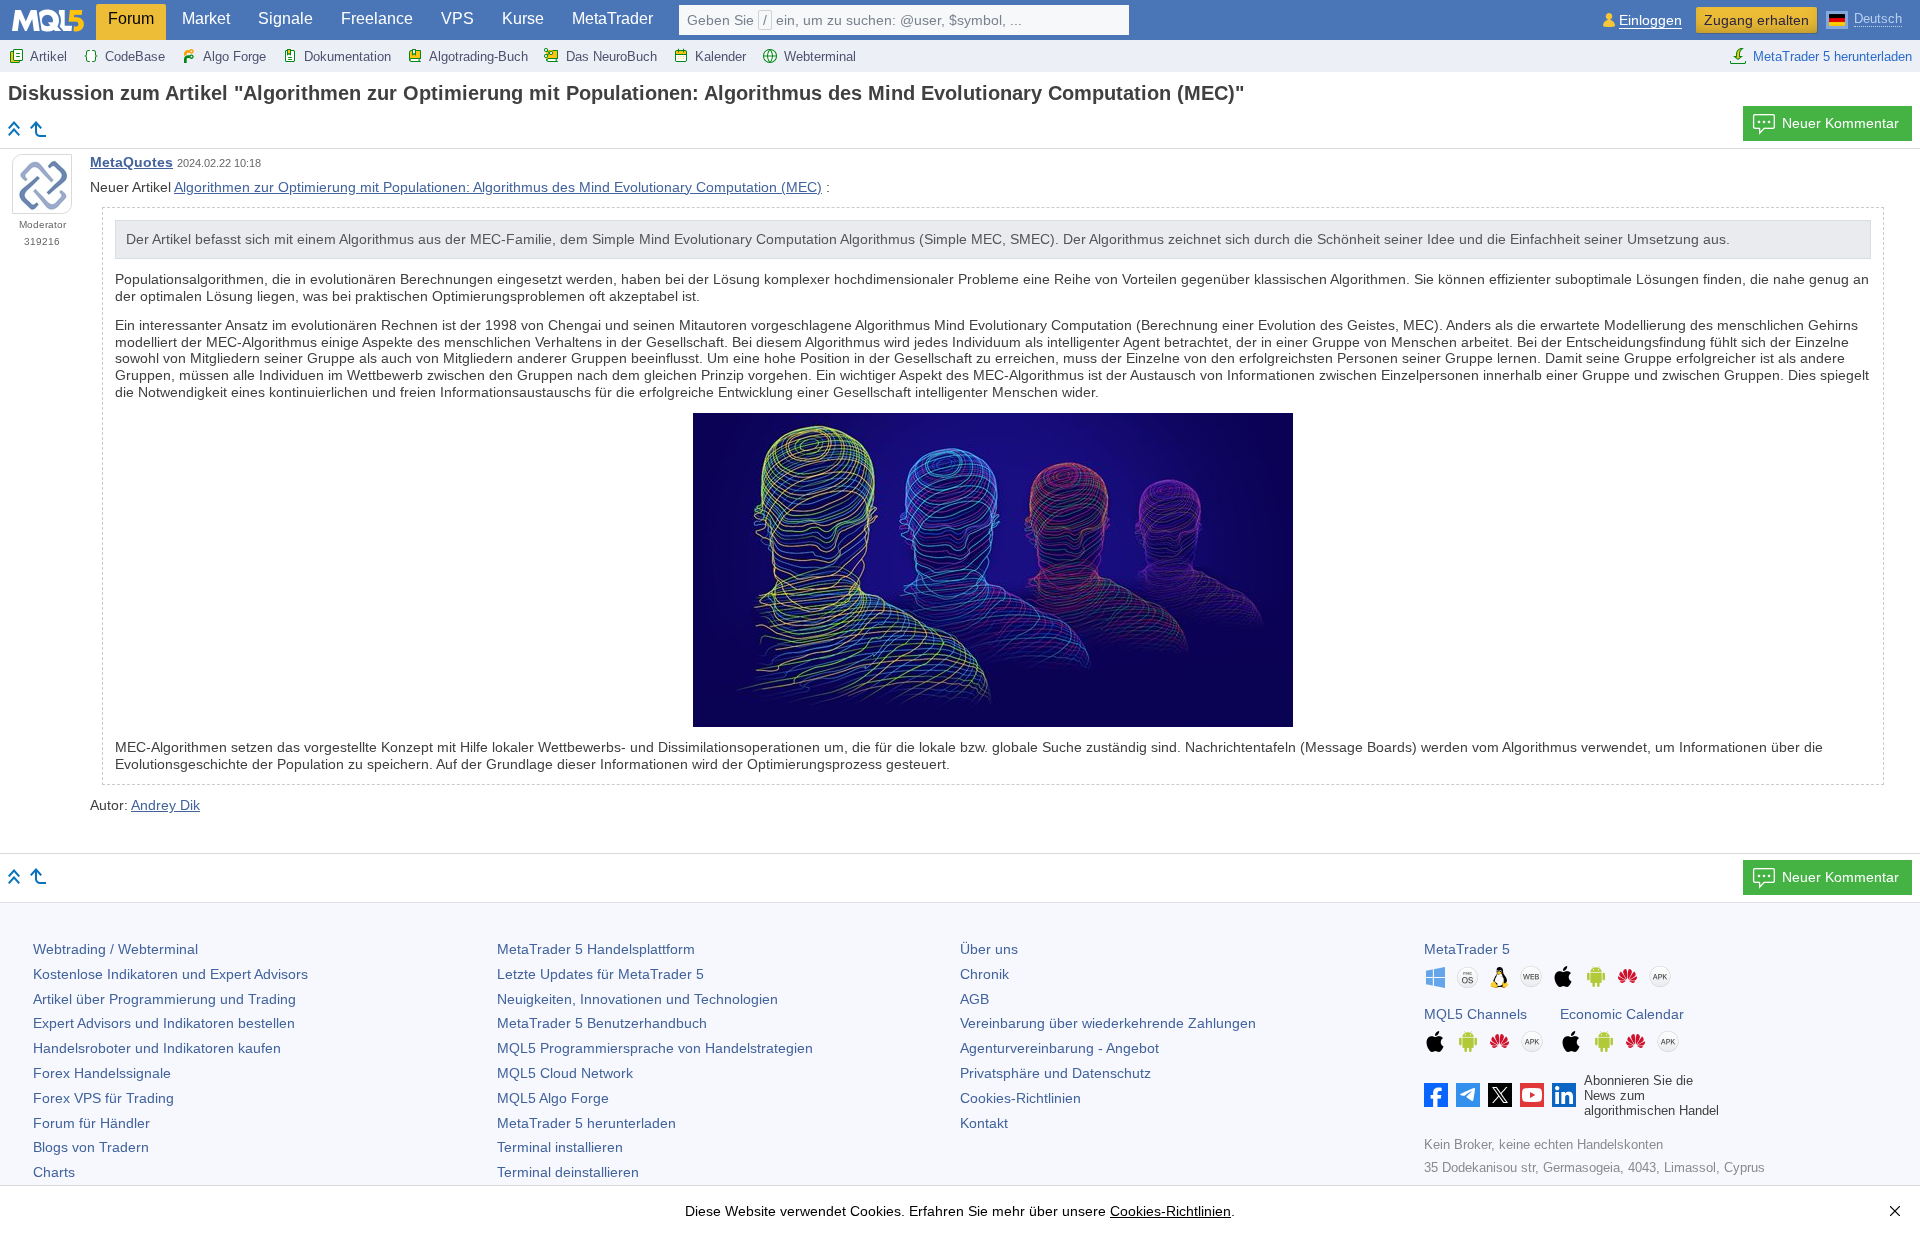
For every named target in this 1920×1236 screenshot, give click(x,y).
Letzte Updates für (600, 974)
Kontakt (984, 1123)
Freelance (377, 18)
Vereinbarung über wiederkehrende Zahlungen (1108, 1023)
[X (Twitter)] (1500, 1095)
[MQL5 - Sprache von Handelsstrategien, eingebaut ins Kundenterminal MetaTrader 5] (48, 20)
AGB (974, 999)
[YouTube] (1532, 1095)
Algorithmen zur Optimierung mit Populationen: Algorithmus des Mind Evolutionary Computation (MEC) (498, 187)
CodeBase (135, 56)
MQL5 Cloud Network (565, 1073)
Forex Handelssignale (102, 1073)
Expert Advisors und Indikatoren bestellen (164, 1023)
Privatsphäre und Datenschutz (1055, 1073)
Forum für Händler (91, 1123)
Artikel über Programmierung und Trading (164, 999)
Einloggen (1650, 20)
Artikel (48, 56)
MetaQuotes (131, 162)
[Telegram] (1468, 1095)
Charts (54, 1172)
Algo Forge (234, 56)
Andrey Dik (165, 805)
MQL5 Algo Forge (553, 1098)
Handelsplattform (596, 949)
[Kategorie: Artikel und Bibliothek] (38, 129)
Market (206, 18)
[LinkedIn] (1564, 1095)
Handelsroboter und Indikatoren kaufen (157, 1048)
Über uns (989, 949)
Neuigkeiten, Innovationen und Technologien (637, 999)
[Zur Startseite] (14, 128)
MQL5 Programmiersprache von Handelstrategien (655, 1048)
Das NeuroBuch (611, 56)
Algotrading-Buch (478, 56)
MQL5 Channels (1475, 1014)
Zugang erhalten (1756, 20)
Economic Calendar (1622, 1014)
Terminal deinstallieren (568, 1172)
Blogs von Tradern (91, 1147)
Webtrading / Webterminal (115, 949)
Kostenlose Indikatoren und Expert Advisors (170, 974)
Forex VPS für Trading (103, 1098)
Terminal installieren (560, 1147)
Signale (285, 18)
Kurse (523, 18)
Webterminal (820, 56)
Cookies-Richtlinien (1020, 1098)
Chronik (984, 974)
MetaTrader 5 (1467, 949)
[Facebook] (1436, 1095)
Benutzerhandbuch (602, 1023)
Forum (131, 18)
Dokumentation (347, 56)
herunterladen (586, 1123)
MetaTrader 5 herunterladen (1832, 56)
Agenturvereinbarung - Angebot (1059, 1048)
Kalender (720, 56)
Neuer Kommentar (1840, 123)
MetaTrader (612, 18)
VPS (457, 18)
